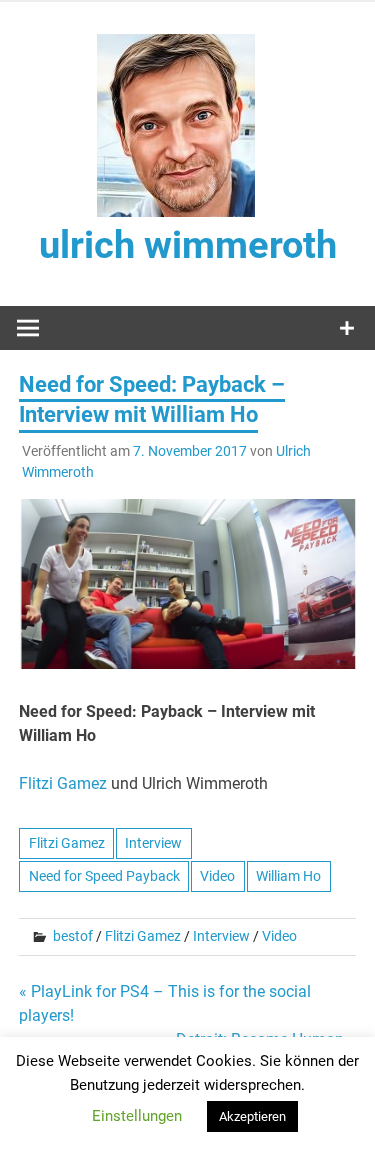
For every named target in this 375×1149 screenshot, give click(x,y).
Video (217, 876)
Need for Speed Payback (104, 876)
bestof (73, 936)
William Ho (288, 876)
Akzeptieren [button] (252, 1116)
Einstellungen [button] (137, 1116)
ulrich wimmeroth (188, 245)
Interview (153, 843)
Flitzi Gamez (63, 783)
